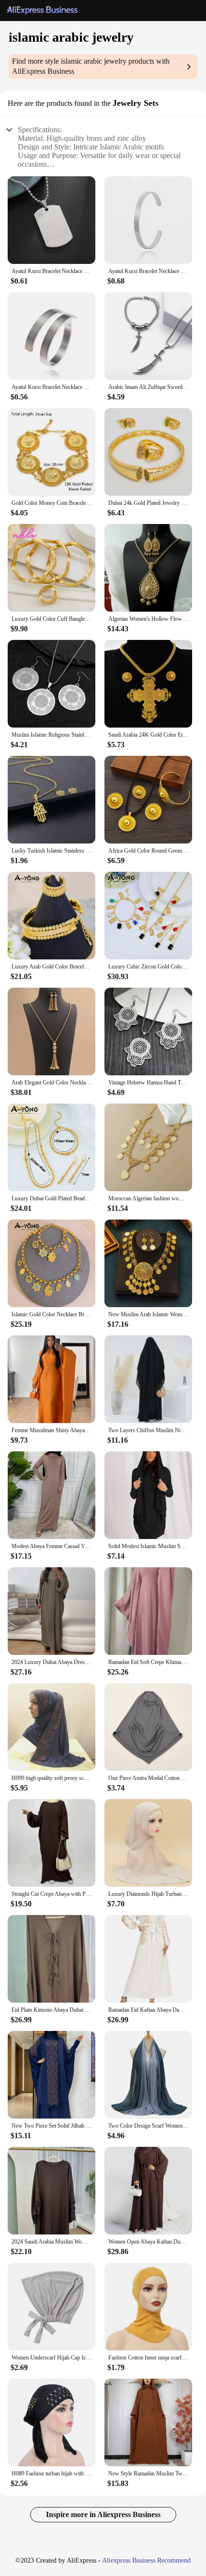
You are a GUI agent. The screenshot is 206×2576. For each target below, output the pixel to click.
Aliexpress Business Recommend (146, 2560)
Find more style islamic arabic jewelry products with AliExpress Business (91, 66)
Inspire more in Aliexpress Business (103, 2514)
